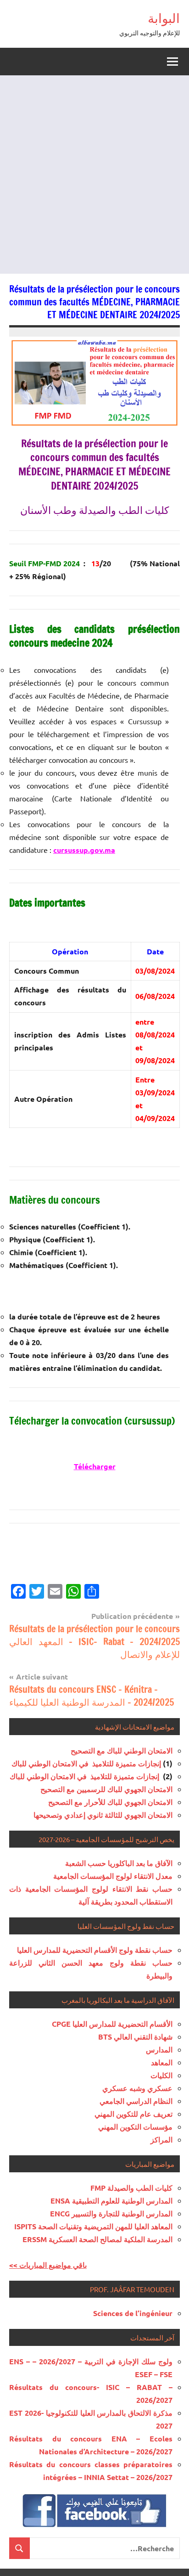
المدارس (159, 2049)
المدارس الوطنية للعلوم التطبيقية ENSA (111, 2201)
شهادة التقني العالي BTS (135, 2037)
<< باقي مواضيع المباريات (48, 2265)
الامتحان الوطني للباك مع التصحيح (122, 1750)
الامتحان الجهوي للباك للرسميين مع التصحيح (106, 1789)
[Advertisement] (94, 175)
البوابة (164, 18)
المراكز (161, 2139)
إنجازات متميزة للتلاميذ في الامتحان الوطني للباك (86, 1763)
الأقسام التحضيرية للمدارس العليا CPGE (112, 2024)
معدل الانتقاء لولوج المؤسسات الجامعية (113, 1876)
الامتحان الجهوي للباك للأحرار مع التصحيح (110, 1802)
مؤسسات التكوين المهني (135, 2127)
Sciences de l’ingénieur (133, 2313)
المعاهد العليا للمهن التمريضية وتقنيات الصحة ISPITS (93, 2226)
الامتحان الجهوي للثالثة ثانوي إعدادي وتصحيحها (103, 1815)
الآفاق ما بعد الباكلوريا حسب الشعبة (119, 1863)
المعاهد (162, 2062)
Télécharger (95, 1466)
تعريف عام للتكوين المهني (133, 2114)
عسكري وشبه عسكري (137, 2088)
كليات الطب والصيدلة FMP (131, 2188)
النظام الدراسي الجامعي (136, 2101)
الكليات (161, 2075)
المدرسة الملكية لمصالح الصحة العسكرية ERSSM (97, 2239)
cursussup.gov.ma (84, 850)
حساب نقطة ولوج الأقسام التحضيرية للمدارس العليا (95, 1950)
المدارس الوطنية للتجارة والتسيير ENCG (111, 2213)
